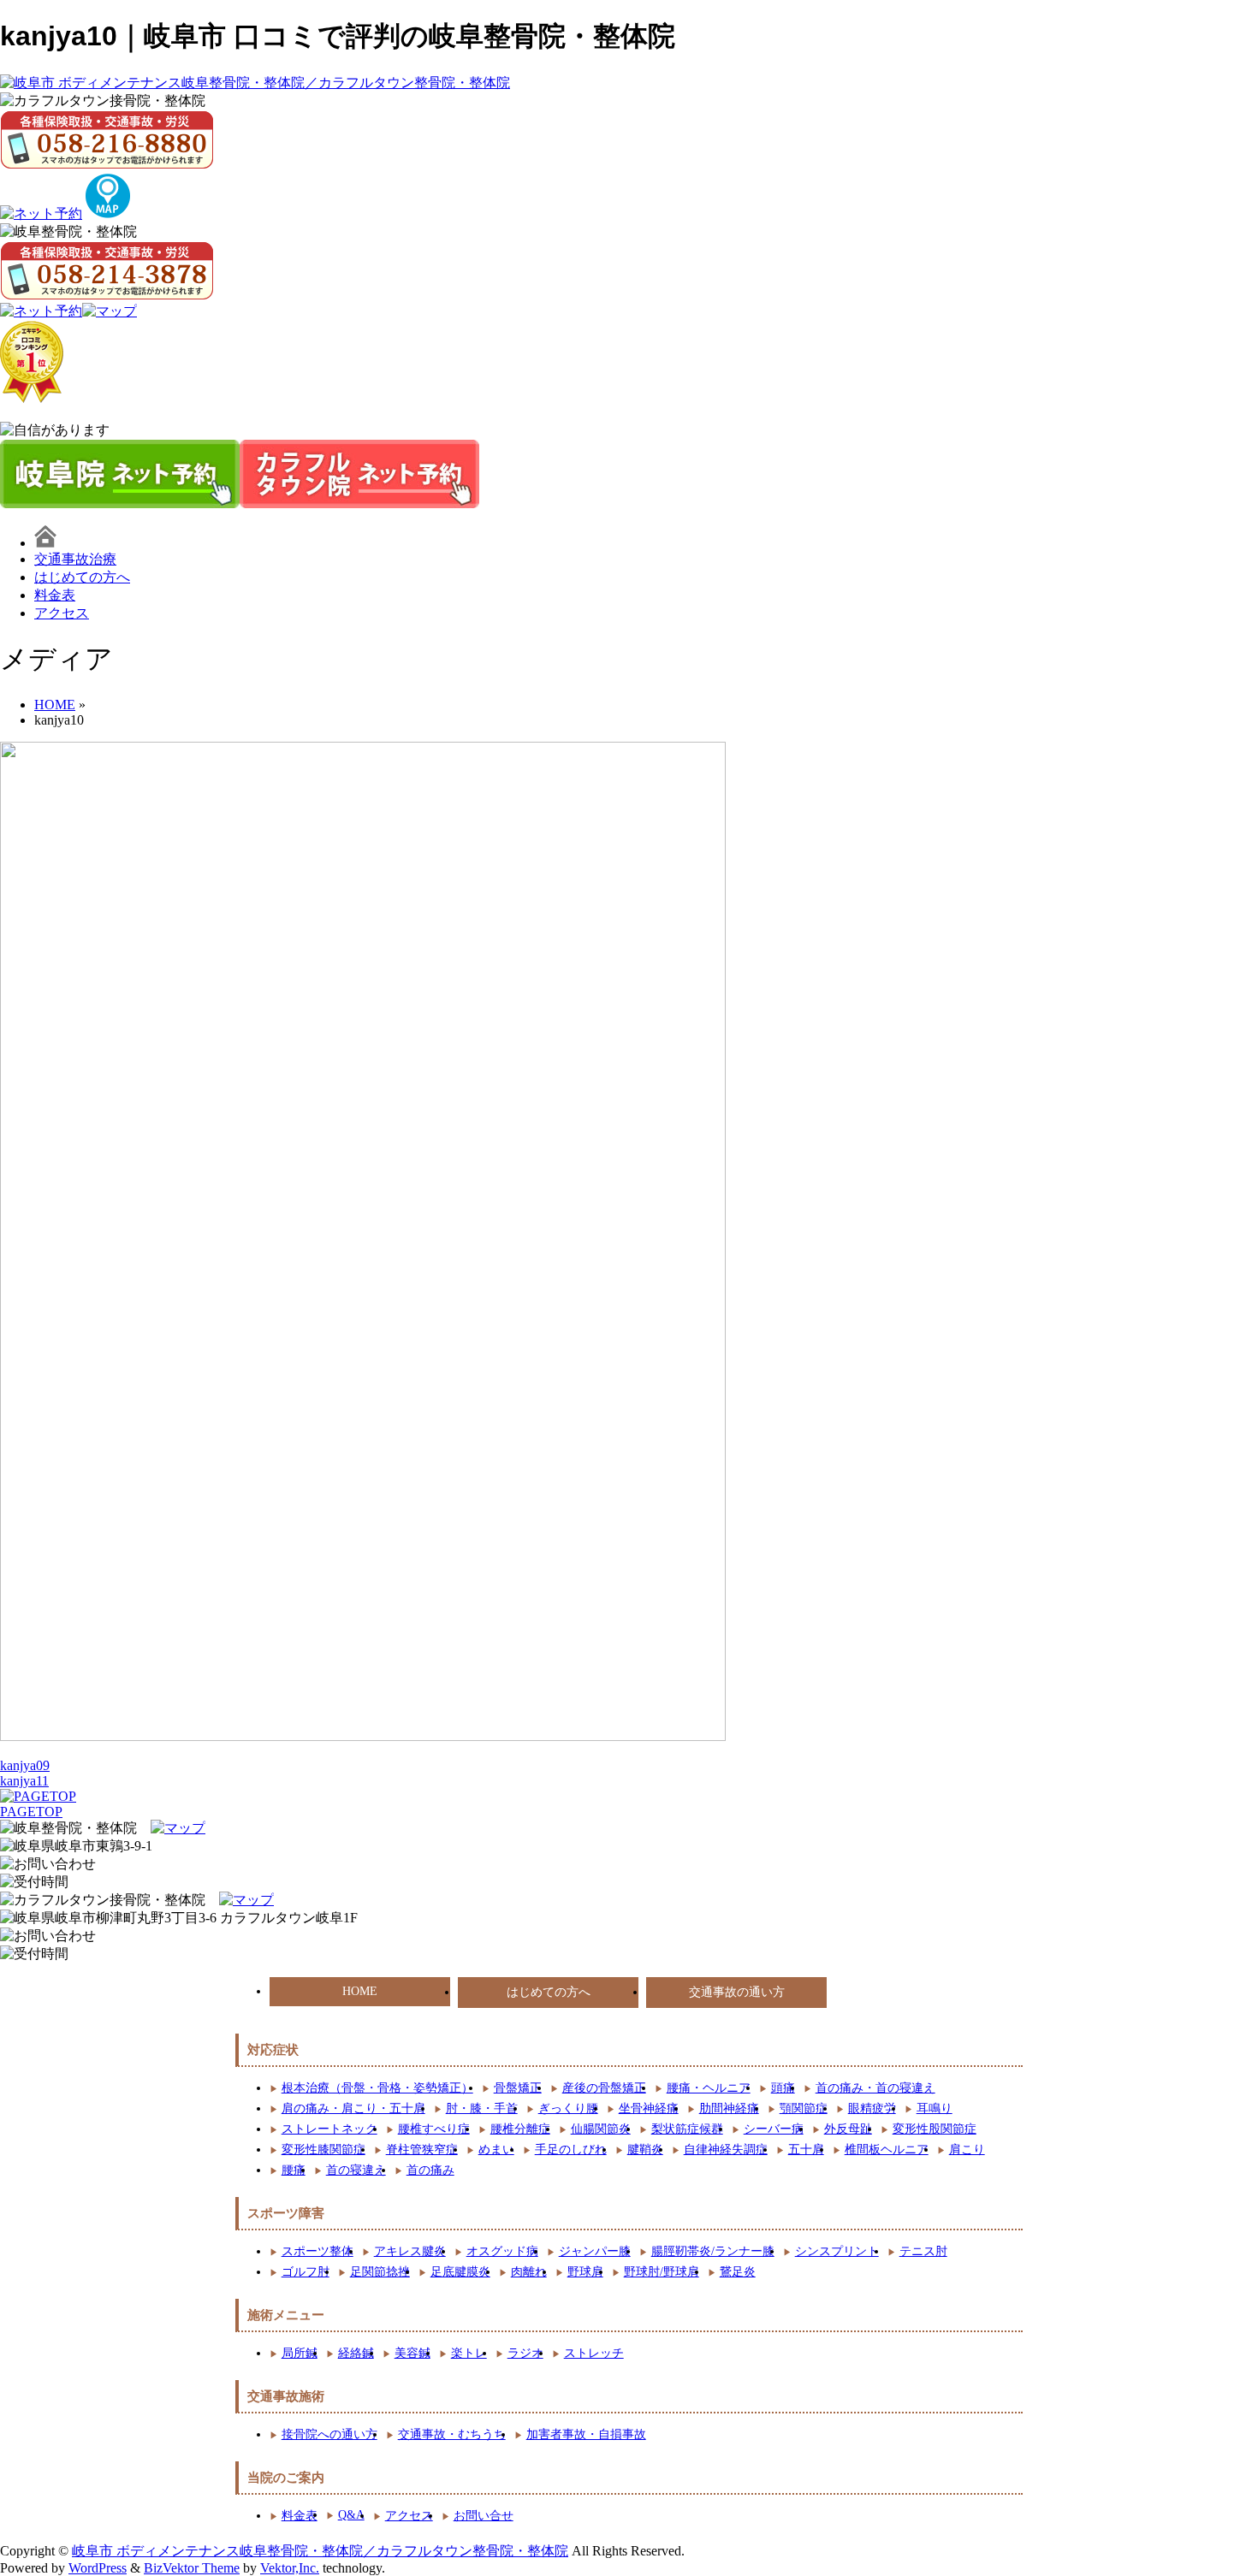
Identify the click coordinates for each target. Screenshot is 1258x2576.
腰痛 (294, 2170)
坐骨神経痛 (649, 2108)
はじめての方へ (82, 577)
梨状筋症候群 (687, 2129)
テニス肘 (923, 2251)
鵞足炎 (738, 2272)
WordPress (98, 2568)
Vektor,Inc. (290, 2568)
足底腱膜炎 (460, 2272)
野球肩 (585, 2272)
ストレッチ (594, 2353)
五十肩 (806, 2150)
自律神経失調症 (726, 2150)
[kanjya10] (363, 1736)
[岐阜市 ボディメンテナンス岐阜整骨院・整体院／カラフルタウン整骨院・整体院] (255, 83)
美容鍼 (412, 2353)
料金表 (55, 595)
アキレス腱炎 (410, 2251)
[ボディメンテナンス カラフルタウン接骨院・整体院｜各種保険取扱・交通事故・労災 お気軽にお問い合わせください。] (107, 139)
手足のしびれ (571, 2150)
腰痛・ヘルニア (709, 2088)
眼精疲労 (872, 2108)
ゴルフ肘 (306, 2272)
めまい (496, 2150)
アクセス (62, 613)
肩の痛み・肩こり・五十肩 (353, 2108)
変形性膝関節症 (323, 2150)
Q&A (351, 2515)
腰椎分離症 (520, 2129)
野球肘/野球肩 (662, 2272)
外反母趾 (848, 2129)
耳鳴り (935, 2108)
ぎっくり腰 (568, 2108)
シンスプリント (837, 2251)
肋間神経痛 (729, 2108)
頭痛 (783, 2088)
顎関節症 (804, 2108)
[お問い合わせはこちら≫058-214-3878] (48, 1865)
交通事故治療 (75, 559)
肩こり (967, 2150)
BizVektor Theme (192, 2568)
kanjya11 (24, 1781)
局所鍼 (300, 2353)
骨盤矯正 (518, 2088)
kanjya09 (25, 1765)
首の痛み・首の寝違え (875, 2088)
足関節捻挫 (380, 2272)
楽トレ (469, 2353)
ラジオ (525, 2353)
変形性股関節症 (935, 2129)
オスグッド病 (502, 2251)
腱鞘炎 (645, 2150)
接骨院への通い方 (329, 2434)
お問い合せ (484, 2516)
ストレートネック (329, 2129)
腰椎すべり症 (434, 2129)
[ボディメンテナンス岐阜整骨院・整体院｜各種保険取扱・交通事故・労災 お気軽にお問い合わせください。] (107, 270)
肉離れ (529, 2272)
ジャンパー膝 (595, 2251)
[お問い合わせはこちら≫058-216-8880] (48, 1936)
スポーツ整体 (317, 2251)
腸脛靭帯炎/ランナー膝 (713, 2251)
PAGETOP (31, 1812)
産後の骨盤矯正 (604, 2088)
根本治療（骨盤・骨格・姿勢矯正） (377, 2088)
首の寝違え (356, 2170)
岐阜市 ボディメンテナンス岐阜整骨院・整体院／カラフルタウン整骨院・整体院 (320, 2551)
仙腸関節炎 (601, 2129)
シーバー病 (774, 2129)
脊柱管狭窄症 (422, 2150)
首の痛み (430, 2170)
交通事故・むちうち (452, 2434)
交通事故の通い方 (737, 1992)
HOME (360, 1991)
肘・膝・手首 (482, 2108)
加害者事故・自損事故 (586, 2434)
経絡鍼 (356, 2353)
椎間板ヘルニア (887, 2150)
